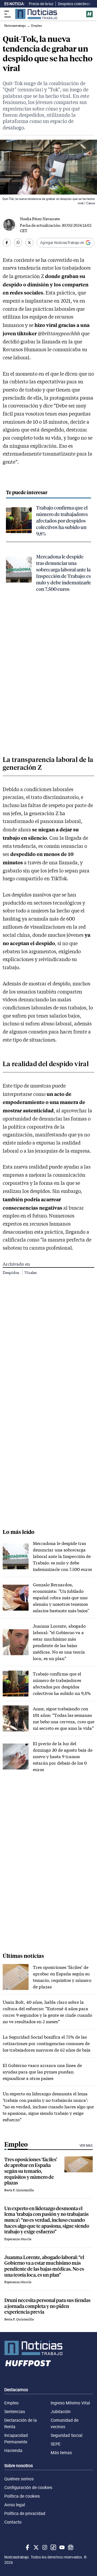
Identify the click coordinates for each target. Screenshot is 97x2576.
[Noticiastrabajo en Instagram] (44, 2547)
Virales (31, 1272)
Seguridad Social (67, 2435)
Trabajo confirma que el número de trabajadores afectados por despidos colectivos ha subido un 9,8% (62, 521)
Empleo (11, 2403)
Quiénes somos (19, 2479)
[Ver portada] (36, 14)
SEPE (56, 2444)
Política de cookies (22, 2496)
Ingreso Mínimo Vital (70, 2403)
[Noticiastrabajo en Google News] (70, 2547)
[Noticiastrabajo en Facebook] (27, 2547)
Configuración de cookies (28, 2487)
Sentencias (15, 2411)
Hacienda (13, 2450)
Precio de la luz (41, 4)
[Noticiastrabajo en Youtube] (61, 2547)
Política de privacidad (25, 2513)
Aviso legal (15, 2505)
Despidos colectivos (74, 4)
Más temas (61, 2453)
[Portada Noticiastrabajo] (48, 2348)
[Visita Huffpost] (89, 14)
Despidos (11, 1272)
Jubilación (61, 2411)
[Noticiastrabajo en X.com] (36, 2547)
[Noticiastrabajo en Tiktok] (53, 2547)
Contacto (13, 2522)
